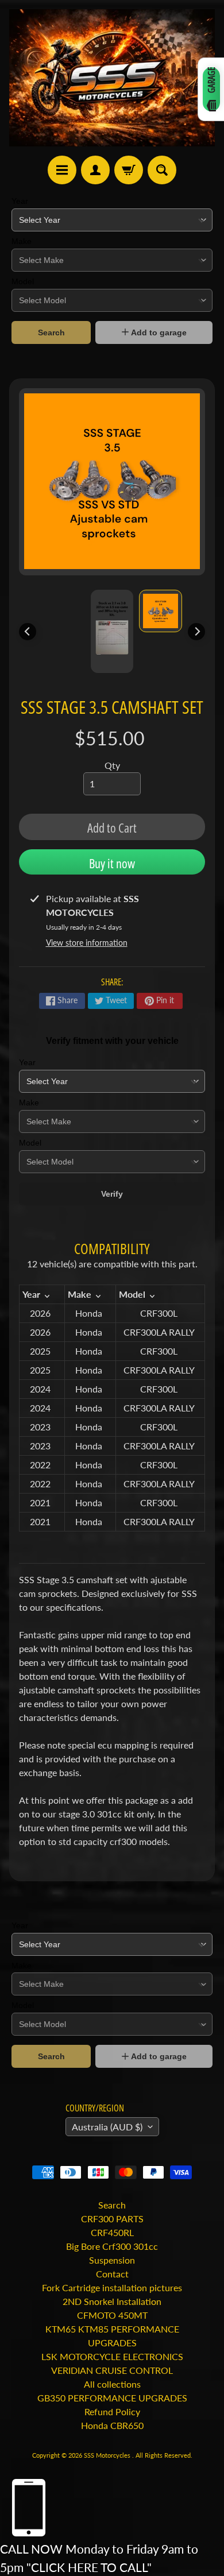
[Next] (196, 632)
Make (22, 241)
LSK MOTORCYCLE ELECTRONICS (112, 2356)
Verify (112, 1194)
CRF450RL (112, 2232)
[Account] (95, 170)
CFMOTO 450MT (112, 2315)
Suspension (112, 2260)
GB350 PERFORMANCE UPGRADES (112, 2398)
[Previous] (28, 632)
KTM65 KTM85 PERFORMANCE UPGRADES (112, 2336)
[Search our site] (162, 170)
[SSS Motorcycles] (112, 78)
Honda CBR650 (112, 2425)
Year (20, 201)
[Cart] (129, 170)
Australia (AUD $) (107, 2127)
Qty (112, 765)
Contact (112, 2274)
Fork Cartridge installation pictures (112, 2287)
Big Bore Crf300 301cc (112, 2246)
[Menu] (62, 170)
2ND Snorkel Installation (112, 2301)
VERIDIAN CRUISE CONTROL (112, 2370)
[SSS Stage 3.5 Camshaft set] (161, 611)
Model (23, 281)
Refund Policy (112, 2411)
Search (51, 332)
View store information (87, 943)
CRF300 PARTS (112, 2219)
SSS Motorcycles (108, 2455)
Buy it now (112, 863)
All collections (112, 2384)
